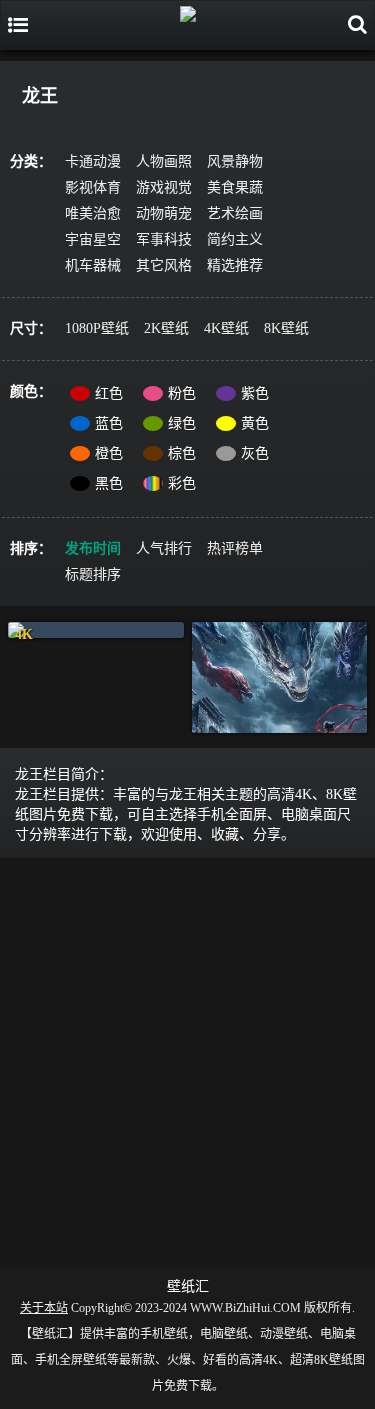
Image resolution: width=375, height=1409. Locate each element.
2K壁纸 (166, 328)
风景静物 (235, 161)
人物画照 (164, 161)
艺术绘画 (235, 213)
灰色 (255, 453)
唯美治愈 (93, 213)
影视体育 (93, 187)
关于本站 (44, 1308)
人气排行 (164, 548)
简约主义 (235, 239)
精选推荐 (235, 265)
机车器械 (93, 265)
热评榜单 (235, 548)
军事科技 (164, 239)
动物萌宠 (164, 213)
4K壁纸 (226, 328)
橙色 (109, 453)
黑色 (109, 483)
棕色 (182, 453)
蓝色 (109, 423)
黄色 (255, 423)
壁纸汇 (188, 1286)
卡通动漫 (93, 161)
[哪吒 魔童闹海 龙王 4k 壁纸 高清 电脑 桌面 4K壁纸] (96, 630)
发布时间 (93, 548)
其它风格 (164, 265)
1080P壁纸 (97, 328)
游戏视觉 (164, 187)
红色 (109, 393)
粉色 (182, 393)
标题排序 (93, 574)
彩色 (182, 483)
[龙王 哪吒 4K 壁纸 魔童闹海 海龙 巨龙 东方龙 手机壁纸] (280, 677)
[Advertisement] (187, 1057)
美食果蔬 (235, 187)
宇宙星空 (93, 239)
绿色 (182, 423)
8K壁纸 (286, 328)
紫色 (255, 393)
